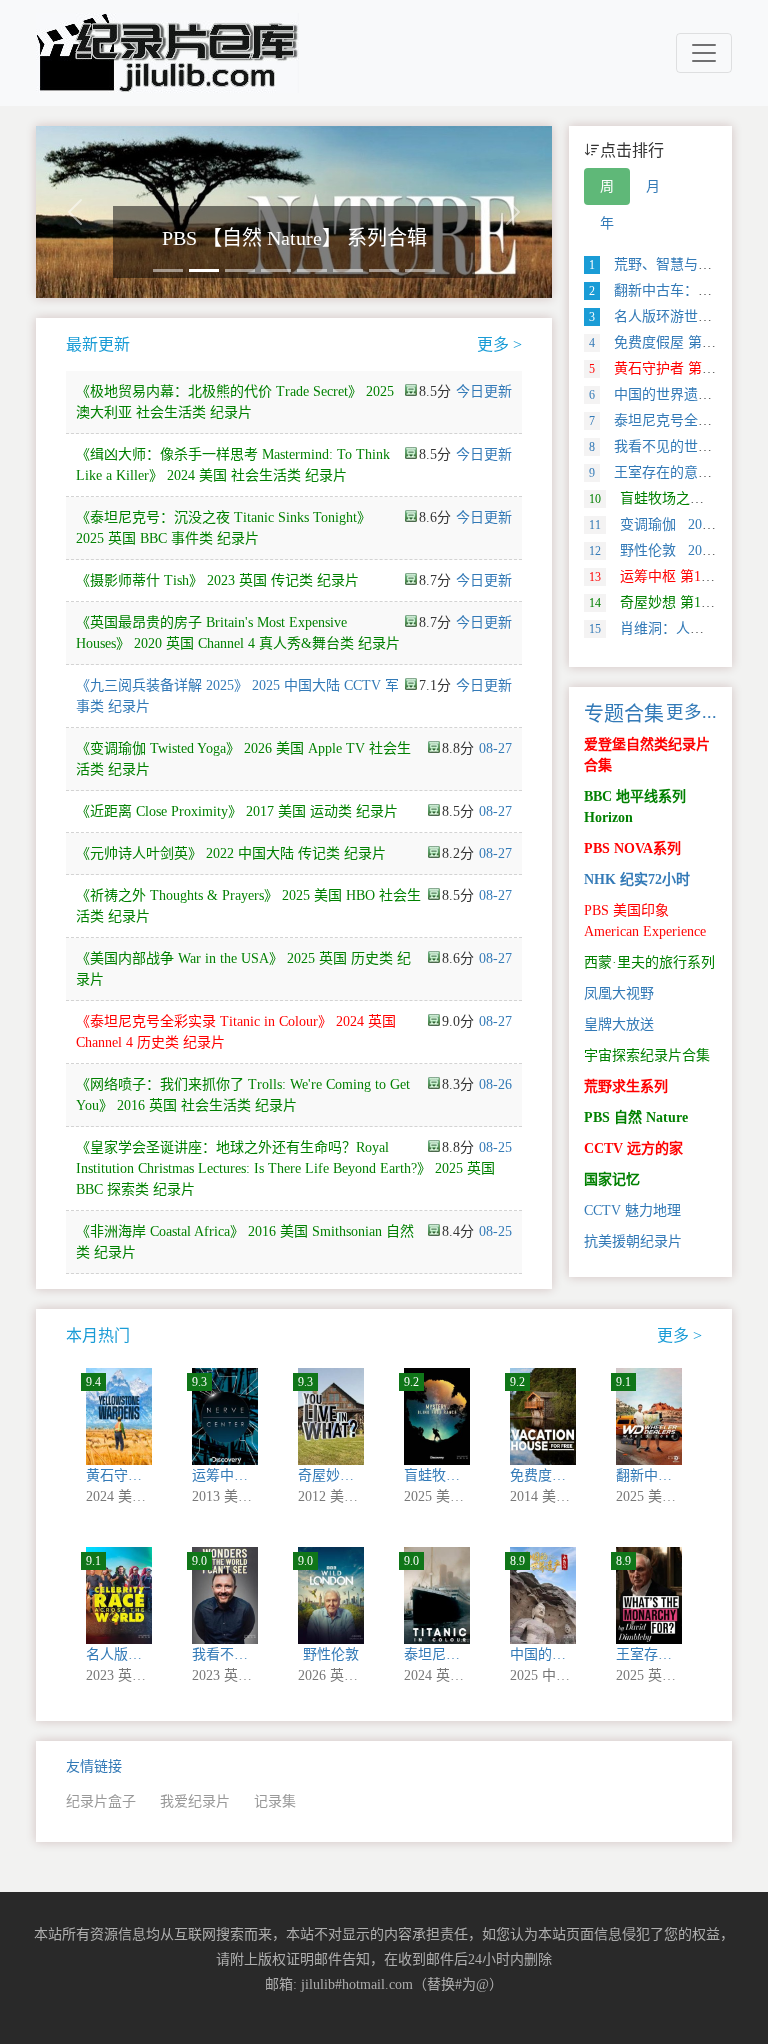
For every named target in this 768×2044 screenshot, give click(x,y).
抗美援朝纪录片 (633, 1241)
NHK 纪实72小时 (637, 879)
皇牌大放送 (619, 1024)
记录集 (275, 1801)
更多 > (499, 344)
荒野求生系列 (626, 1086)
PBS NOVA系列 (632, 848)
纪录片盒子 (101, 1801)
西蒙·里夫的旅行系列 (649, 962)
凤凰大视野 (619, 993)
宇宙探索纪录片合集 (647, 1055)
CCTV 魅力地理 (632, 1210)
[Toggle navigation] (704, 53)
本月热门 (98, 1335)
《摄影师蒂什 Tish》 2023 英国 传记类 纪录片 (217, 580)
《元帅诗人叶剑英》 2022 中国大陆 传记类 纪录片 (231, 853)
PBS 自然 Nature (636, 1117)
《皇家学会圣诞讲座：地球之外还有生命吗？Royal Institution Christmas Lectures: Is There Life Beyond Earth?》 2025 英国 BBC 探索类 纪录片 (285, 1168)
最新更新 (98, 344)
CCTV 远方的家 (633, 1148)
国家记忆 (612, 1179)
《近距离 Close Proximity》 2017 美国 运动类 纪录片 (237, 811)
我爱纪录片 (195, 1801)
